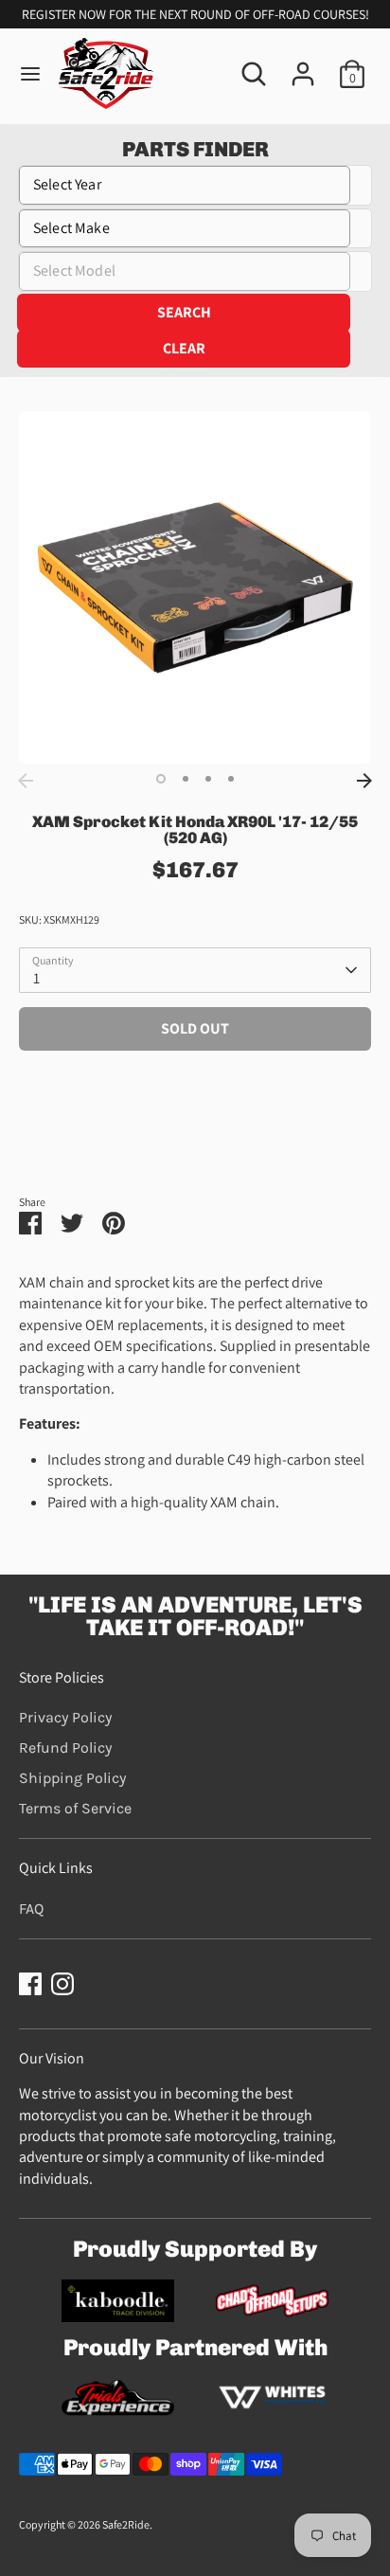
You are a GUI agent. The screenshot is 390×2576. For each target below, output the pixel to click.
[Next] (364, 781)
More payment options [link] (195, 1132)
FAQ (31, 1909)
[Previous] (26, 781)
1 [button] (161, 779)
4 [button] (231, 779)
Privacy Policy (65, 1717)
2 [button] (186, 779)
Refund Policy (65, 1747)
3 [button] (208, 779)
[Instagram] (62, 1984)
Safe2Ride (126, 2524)
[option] (195, 587)
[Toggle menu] (30, 74)
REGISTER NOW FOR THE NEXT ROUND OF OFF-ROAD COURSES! (195, 14)
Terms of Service (75, 1808)
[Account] (303, 65)
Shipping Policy (72, 1778)
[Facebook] (30, 1984)
